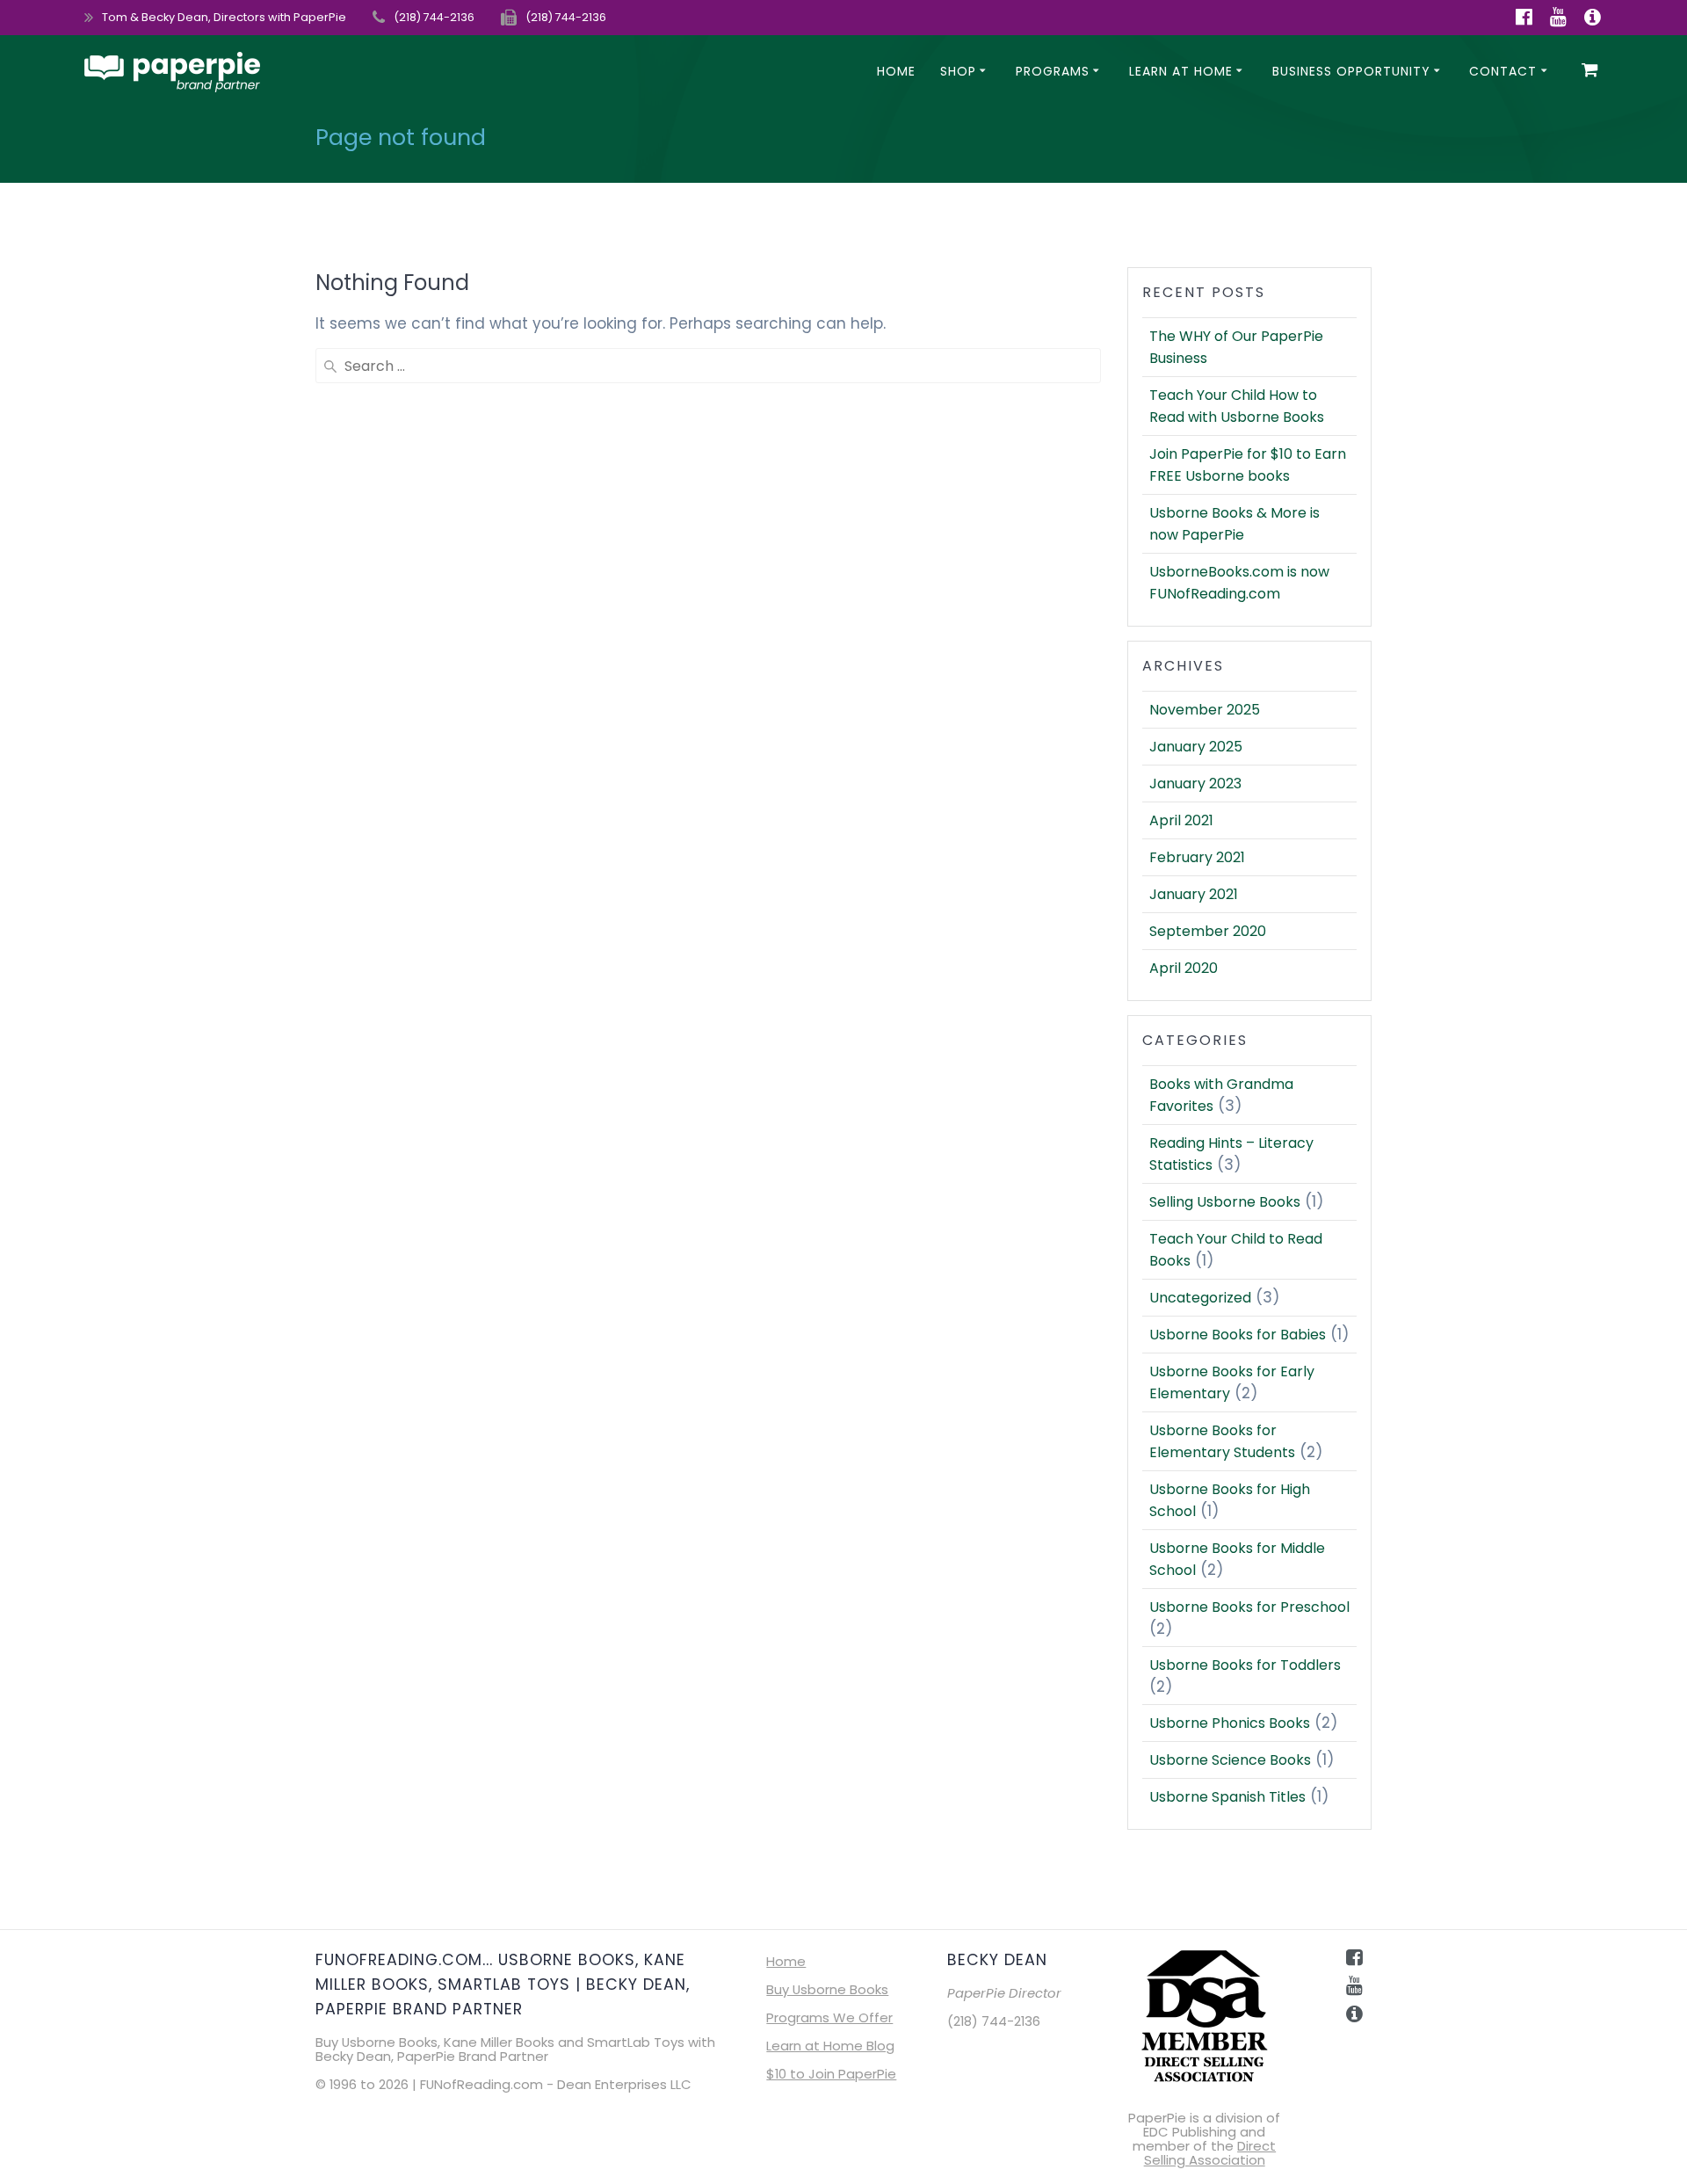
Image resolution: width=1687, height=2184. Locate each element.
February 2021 (1197, 857)
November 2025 (1205, 710)
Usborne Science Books (1230, 1760)
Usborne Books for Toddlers (1245, 1665)
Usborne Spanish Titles (1227, 1797)
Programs (1053, 71)
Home (896, 71)
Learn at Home (1181, 71)
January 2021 (1194, 894)
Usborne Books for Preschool (1249, 1607)
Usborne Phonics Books (1230, 1723)
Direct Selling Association (1210, 2153)
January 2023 (1195, 784)
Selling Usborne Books (1225, 1202)
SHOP (958, 71)
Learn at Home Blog (830, 2046)
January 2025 (1196, 747)
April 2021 (1181, 820)
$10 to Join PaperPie (831, 2074)
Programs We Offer (829, 2017)
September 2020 (1208, 931)
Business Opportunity (1351, 71)
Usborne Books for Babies (1238, 1335)
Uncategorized (1200, 1298)
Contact (1503, 71)
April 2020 (1184, 968)
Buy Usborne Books (827, 1989)
